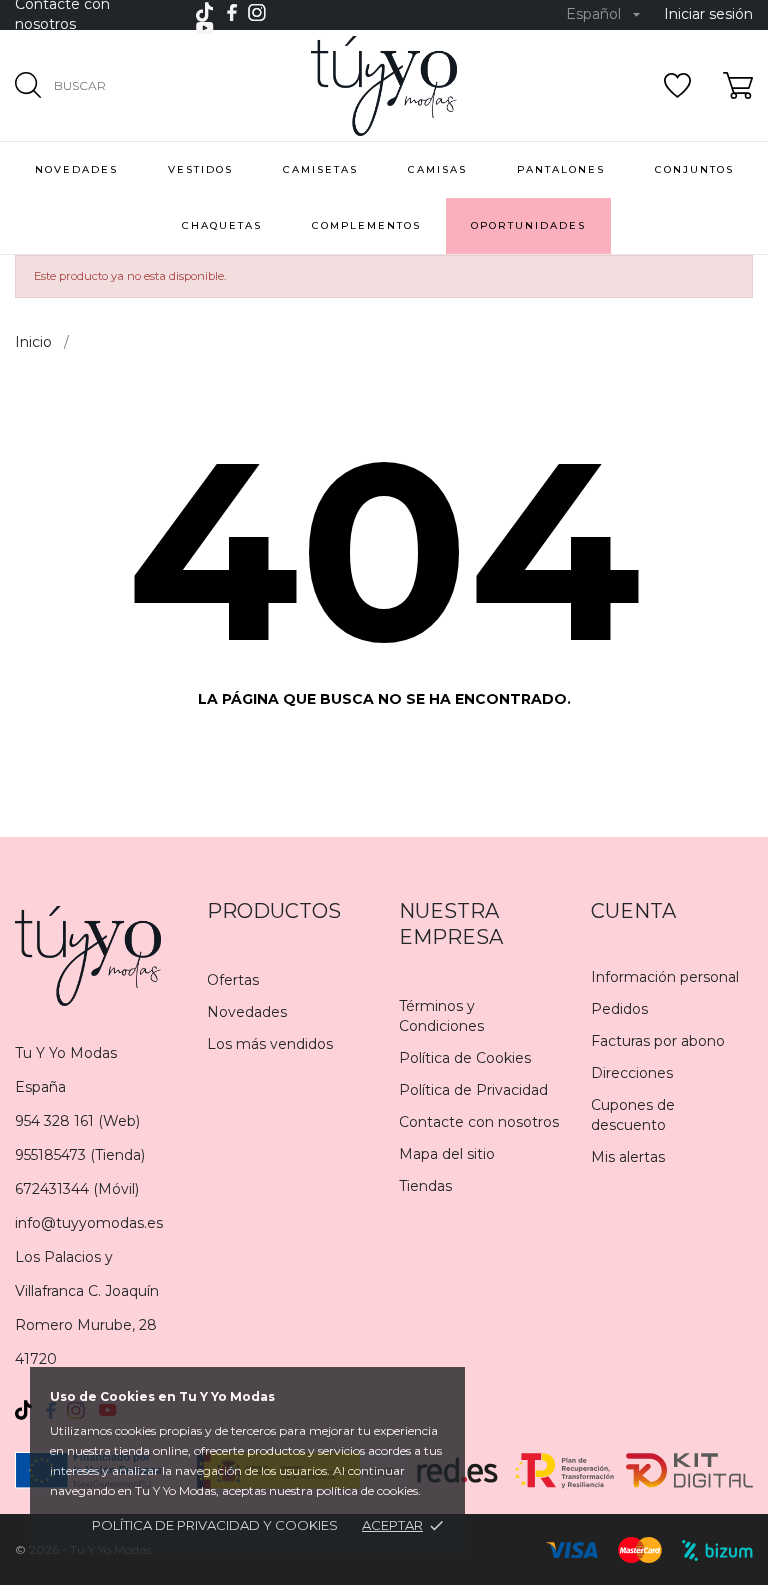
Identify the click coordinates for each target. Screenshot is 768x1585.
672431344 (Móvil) (77, 1189)
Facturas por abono (658, 1041)
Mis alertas (628, 1157)
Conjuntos (694, 169)
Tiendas (425, 1186)
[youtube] (205, 28)
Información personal (665, 977)
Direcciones (632, 1073)
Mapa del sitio (447, 1154)
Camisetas (320, 169)
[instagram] (257, 12)
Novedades (247, 1012)
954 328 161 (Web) (77, 1121)
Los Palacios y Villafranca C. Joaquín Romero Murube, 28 (87, 1291)
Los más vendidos (270, 1044)
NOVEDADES (76, 169)
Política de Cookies (465, 1058)
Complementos (366, 225)
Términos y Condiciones (441, 1016)
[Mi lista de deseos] (677, 85)
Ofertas (233, 980)
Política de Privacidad (473, 1090)
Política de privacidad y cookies (215, 1525)
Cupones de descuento (633, 1115)
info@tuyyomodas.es (89, 1223)
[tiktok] (204, 12)
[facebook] (232, 12)
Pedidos (619, 1009)
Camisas (437, 169)
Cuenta (633, 911)
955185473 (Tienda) (80, 1155)
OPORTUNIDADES (528, 225)
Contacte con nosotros (479, 1122)
